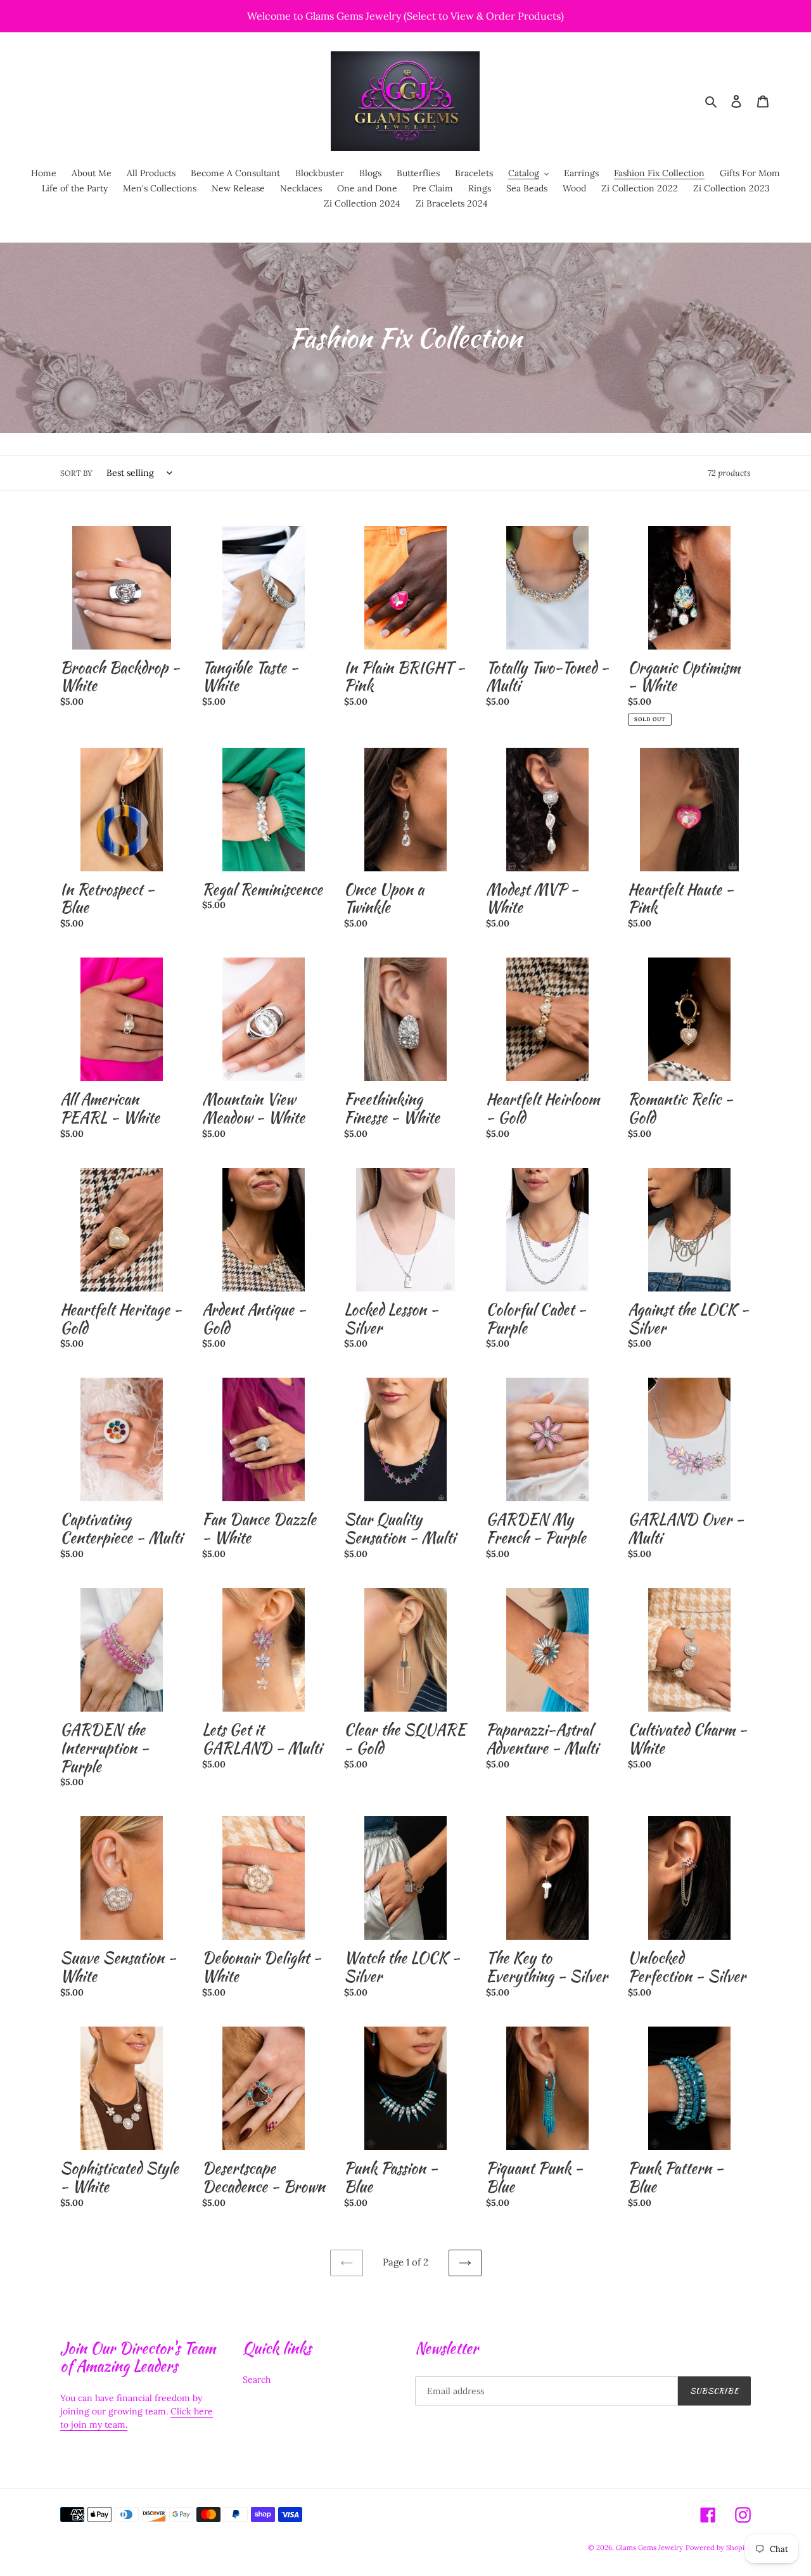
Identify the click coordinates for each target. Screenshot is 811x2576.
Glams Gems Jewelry (649, 2547)
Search (257, 2380)
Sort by (76, 473)
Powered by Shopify (718, 2547)
